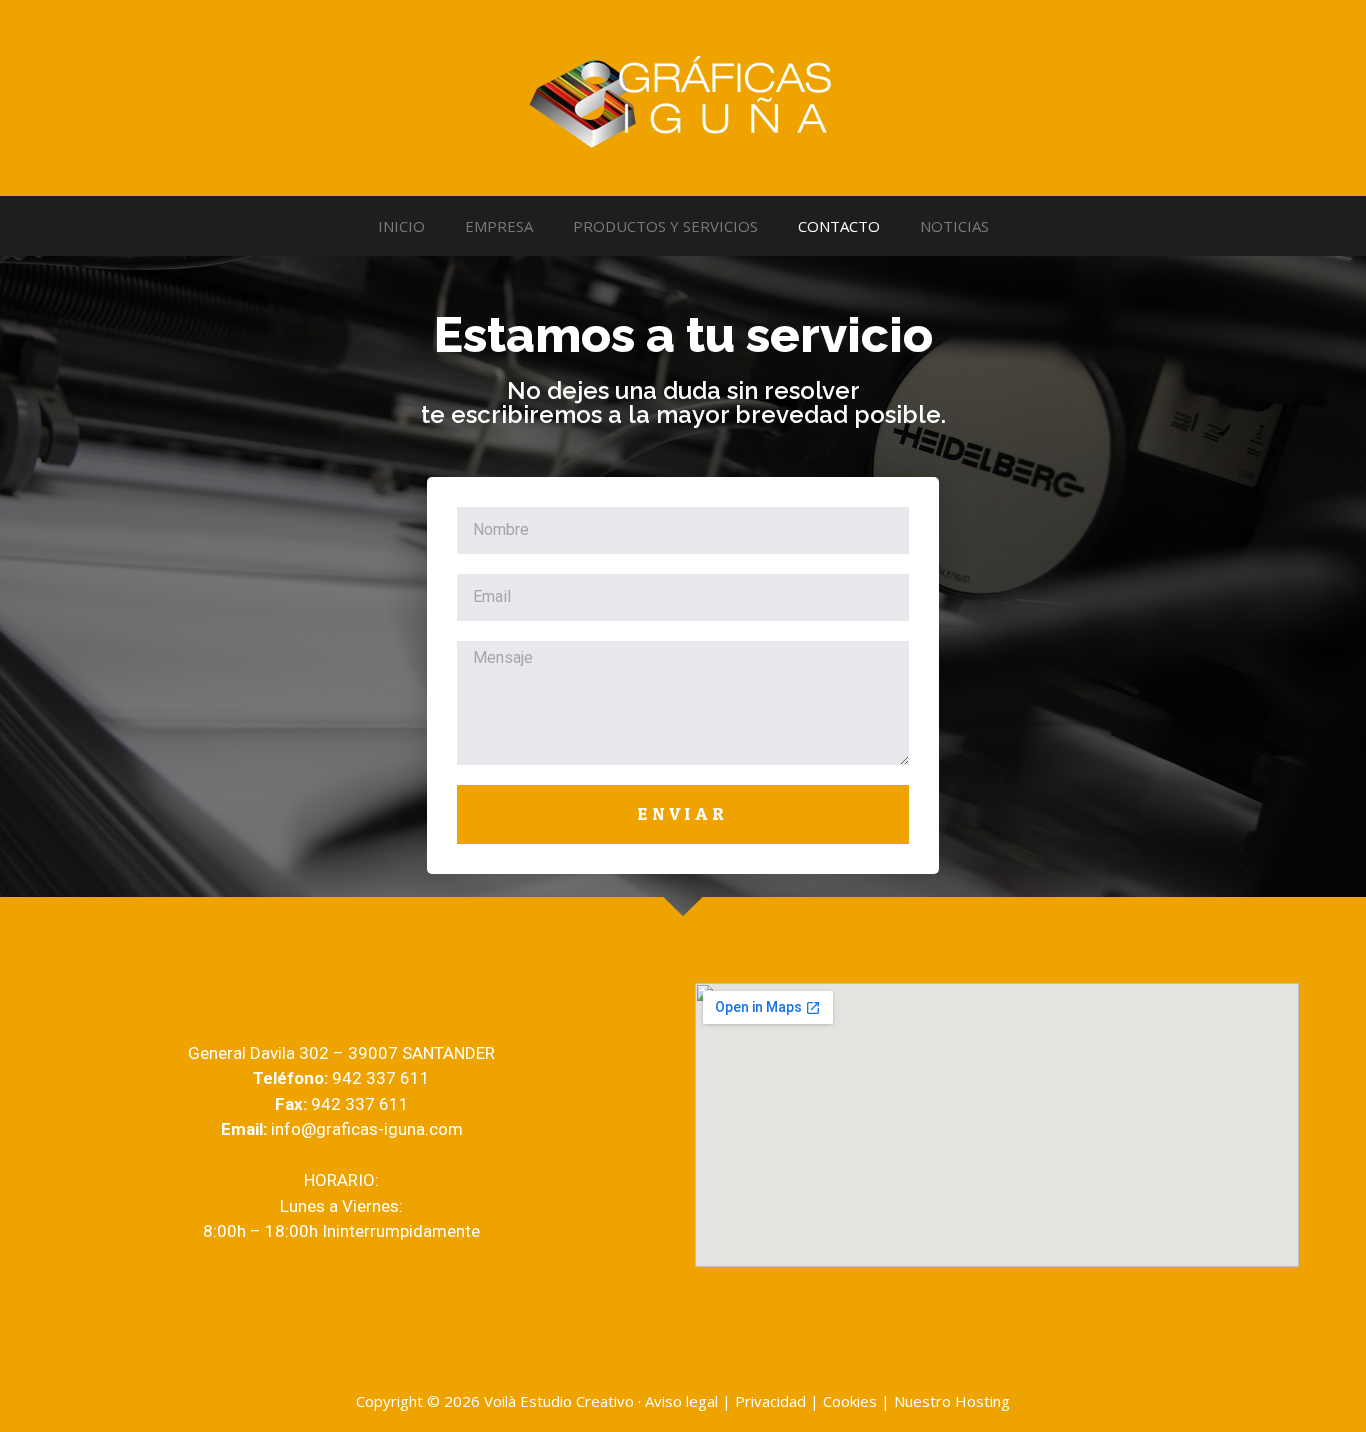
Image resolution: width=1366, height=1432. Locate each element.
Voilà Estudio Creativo (559, 1401)
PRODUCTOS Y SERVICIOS (665, 226)
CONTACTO (839, 226)
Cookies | (858, 1401)
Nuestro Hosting (952, 1401)
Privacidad (770, 1401)
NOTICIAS (954, 226)
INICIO (401, 226)
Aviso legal (681, 1401)
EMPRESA (499, 226)
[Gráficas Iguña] (683, 96)
